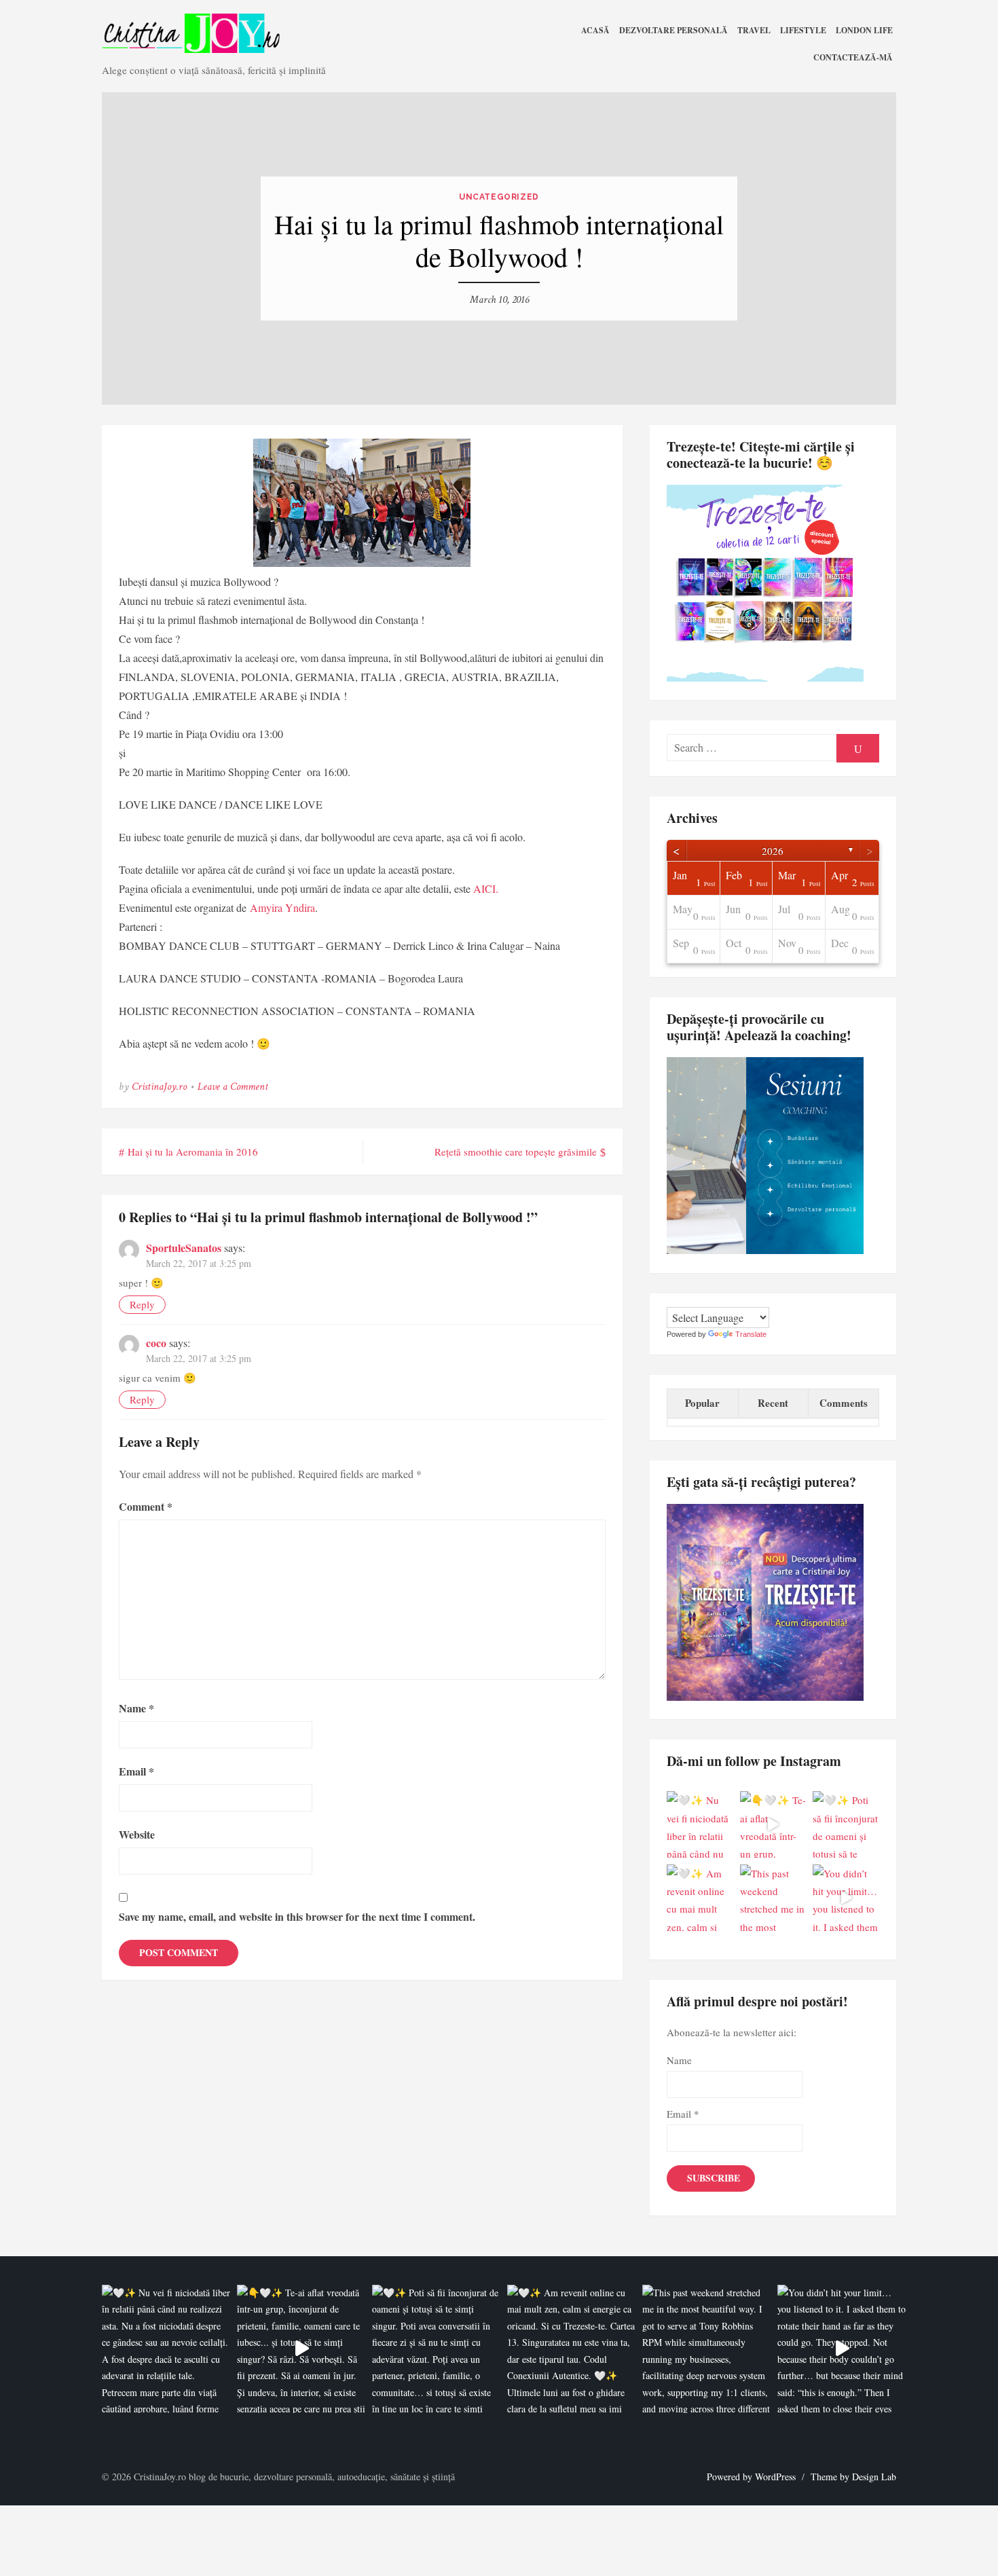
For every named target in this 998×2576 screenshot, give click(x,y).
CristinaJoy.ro (159, 1087)
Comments (844, 1403)
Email (136, 1771)
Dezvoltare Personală (673, 30)
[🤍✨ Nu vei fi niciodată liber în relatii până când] (700, 1824)
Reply (142, 1304)
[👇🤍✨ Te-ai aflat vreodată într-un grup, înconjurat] (773, 1824)
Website (137, 1834)
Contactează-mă (853, 57)
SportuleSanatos (184, 1248)
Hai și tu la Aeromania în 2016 (193, 1152)
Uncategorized (499, 197)
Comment (146, 1506)
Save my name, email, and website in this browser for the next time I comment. (297, 1916)
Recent (773, 1403)
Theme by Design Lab (853, 2477)
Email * (683, 2114)
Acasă (595, 30)
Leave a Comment (233, 1087)
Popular (702, 1403)
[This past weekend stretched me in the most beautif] (773, 1898)
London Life (864, 30)
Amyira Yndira (282, 907)
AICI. (486, 888)
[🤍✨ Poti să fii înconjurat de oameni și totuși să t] (846, 1824)
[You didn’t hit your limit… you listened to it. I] (846, 1898)
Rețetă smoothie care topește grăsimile (516, 1152)
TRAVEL (754, 30)
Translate (751, 1334)
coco (156, 1343)
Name (136, 1708)
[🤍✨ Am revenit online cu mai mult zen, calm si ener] (700, 1898)
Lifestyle (803, 30)
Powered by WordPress (751, 2477)
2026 (773, 851)
